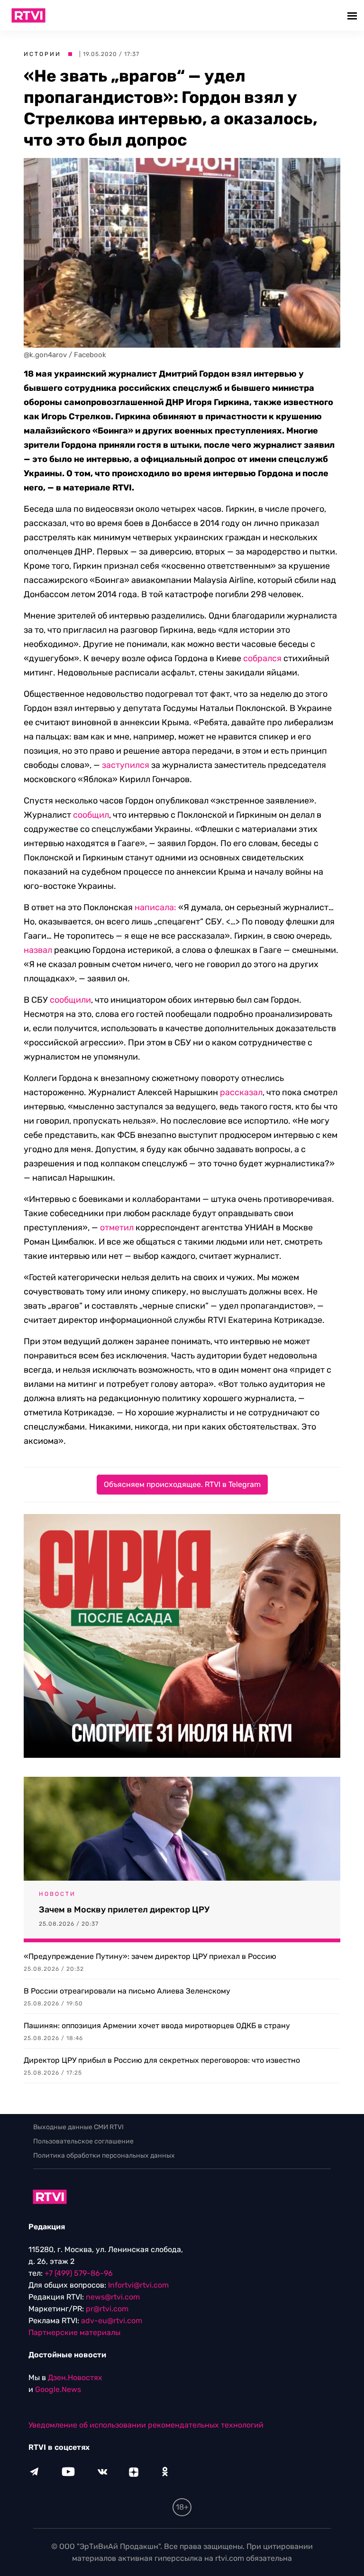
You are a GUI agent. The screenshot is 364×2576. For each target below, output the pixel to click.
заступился (126, 765)
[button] (353, 15)
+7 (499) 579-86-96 (79, 2273)
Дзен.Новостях (75, 2377)
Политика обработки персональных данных (104, 2156)
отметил (117, 1228)
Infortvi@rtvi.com (138, 2285)
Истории (42, 54)
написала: (156, 907)
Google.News (58, 2389)
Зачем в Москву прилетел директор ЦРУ (124, 1910)
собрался (262, 658)
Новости (57, 1894)
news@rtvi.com (113, 2297)
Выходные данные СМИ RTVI (78, 2127)
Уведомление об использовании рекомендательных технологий (146, 2425)
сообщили (70, 1000)
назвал (38, 950)
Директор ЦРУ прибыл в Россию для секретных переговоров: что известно (162, 2060)
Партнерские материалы (74, 2332)
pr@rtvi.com (107, 2309)
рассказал (241, 1092)
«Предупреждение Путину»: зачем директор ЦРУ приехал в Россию (150, 1956)
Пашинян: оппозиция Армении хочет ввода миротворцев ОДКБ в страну (157, 2026)
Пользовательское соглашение (83, 2141)
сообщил (91, 815)
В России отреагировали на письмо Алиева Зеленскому (127, 1991)
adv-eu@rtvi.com (112, 2321)
